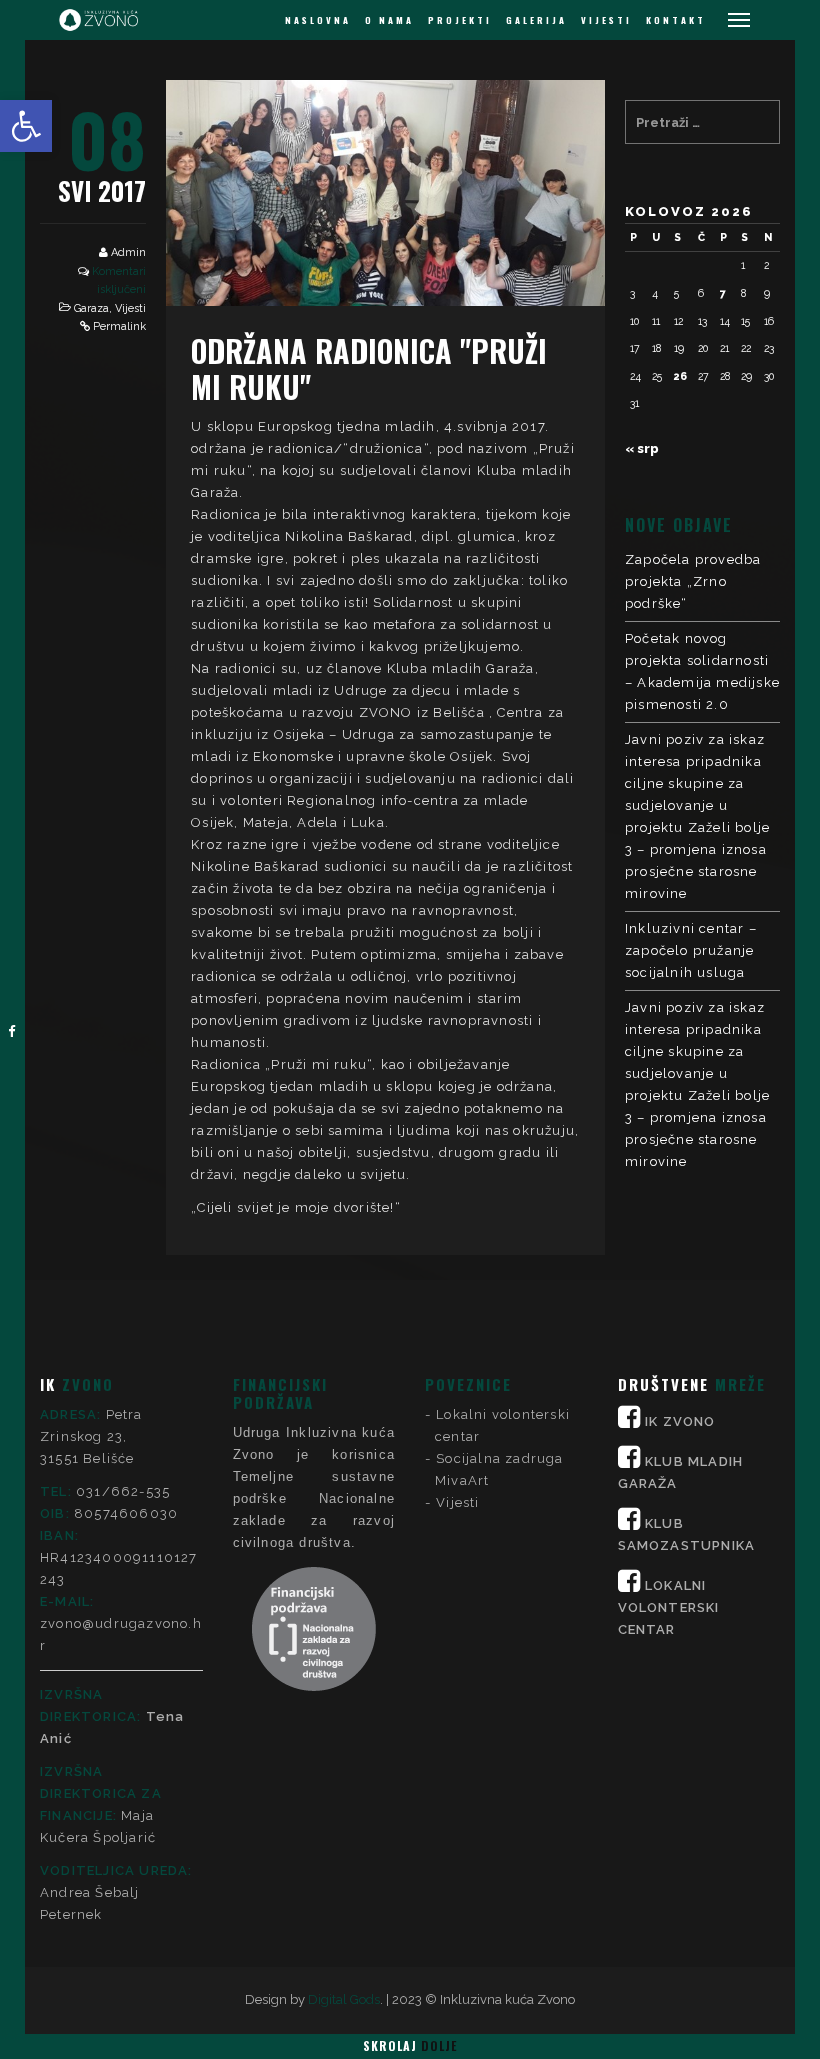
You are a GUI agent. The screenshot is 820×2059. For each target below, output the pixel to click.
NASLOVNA (318, 20)
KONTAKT (676, 20)
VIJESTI (606, 20)
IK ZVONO (680, 1421)
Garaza (91, 308)
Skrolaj (410, 2045)
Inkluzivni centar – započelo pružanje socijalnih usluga (691, 950)
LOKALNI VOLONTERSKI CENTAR (669, 1607)
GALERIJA (536, 20)
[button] (26, 126)
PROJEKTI (460, 20)
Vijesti (130, 308)
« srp (642, 448)
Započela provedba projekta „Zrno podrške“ (693, 581)
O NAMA (389, 20)
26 (680, 376)
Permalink (119, 326)
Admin (128, 252)
